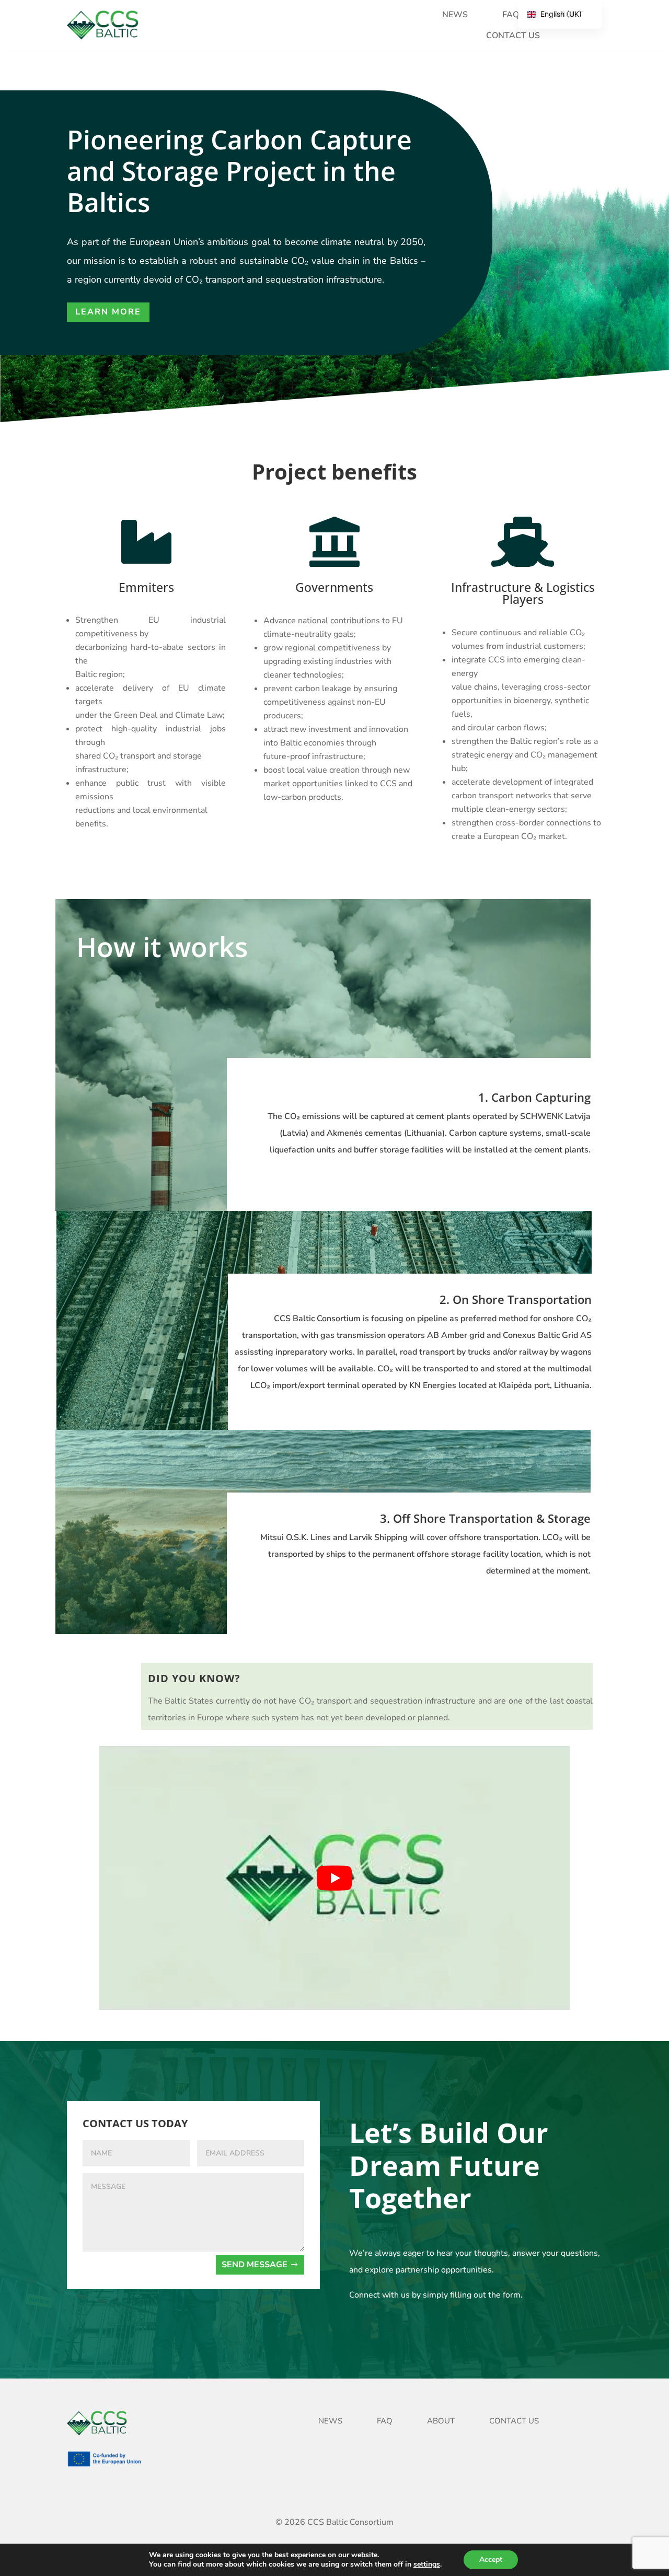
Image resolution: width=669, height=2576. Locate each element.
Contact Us (513, 36)
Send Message (255, 2265)
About (441, 2421)
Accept (491, 2560)
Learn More (108, 312)
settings (427, 2565)
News (455, 15)
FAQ (511, 15)
